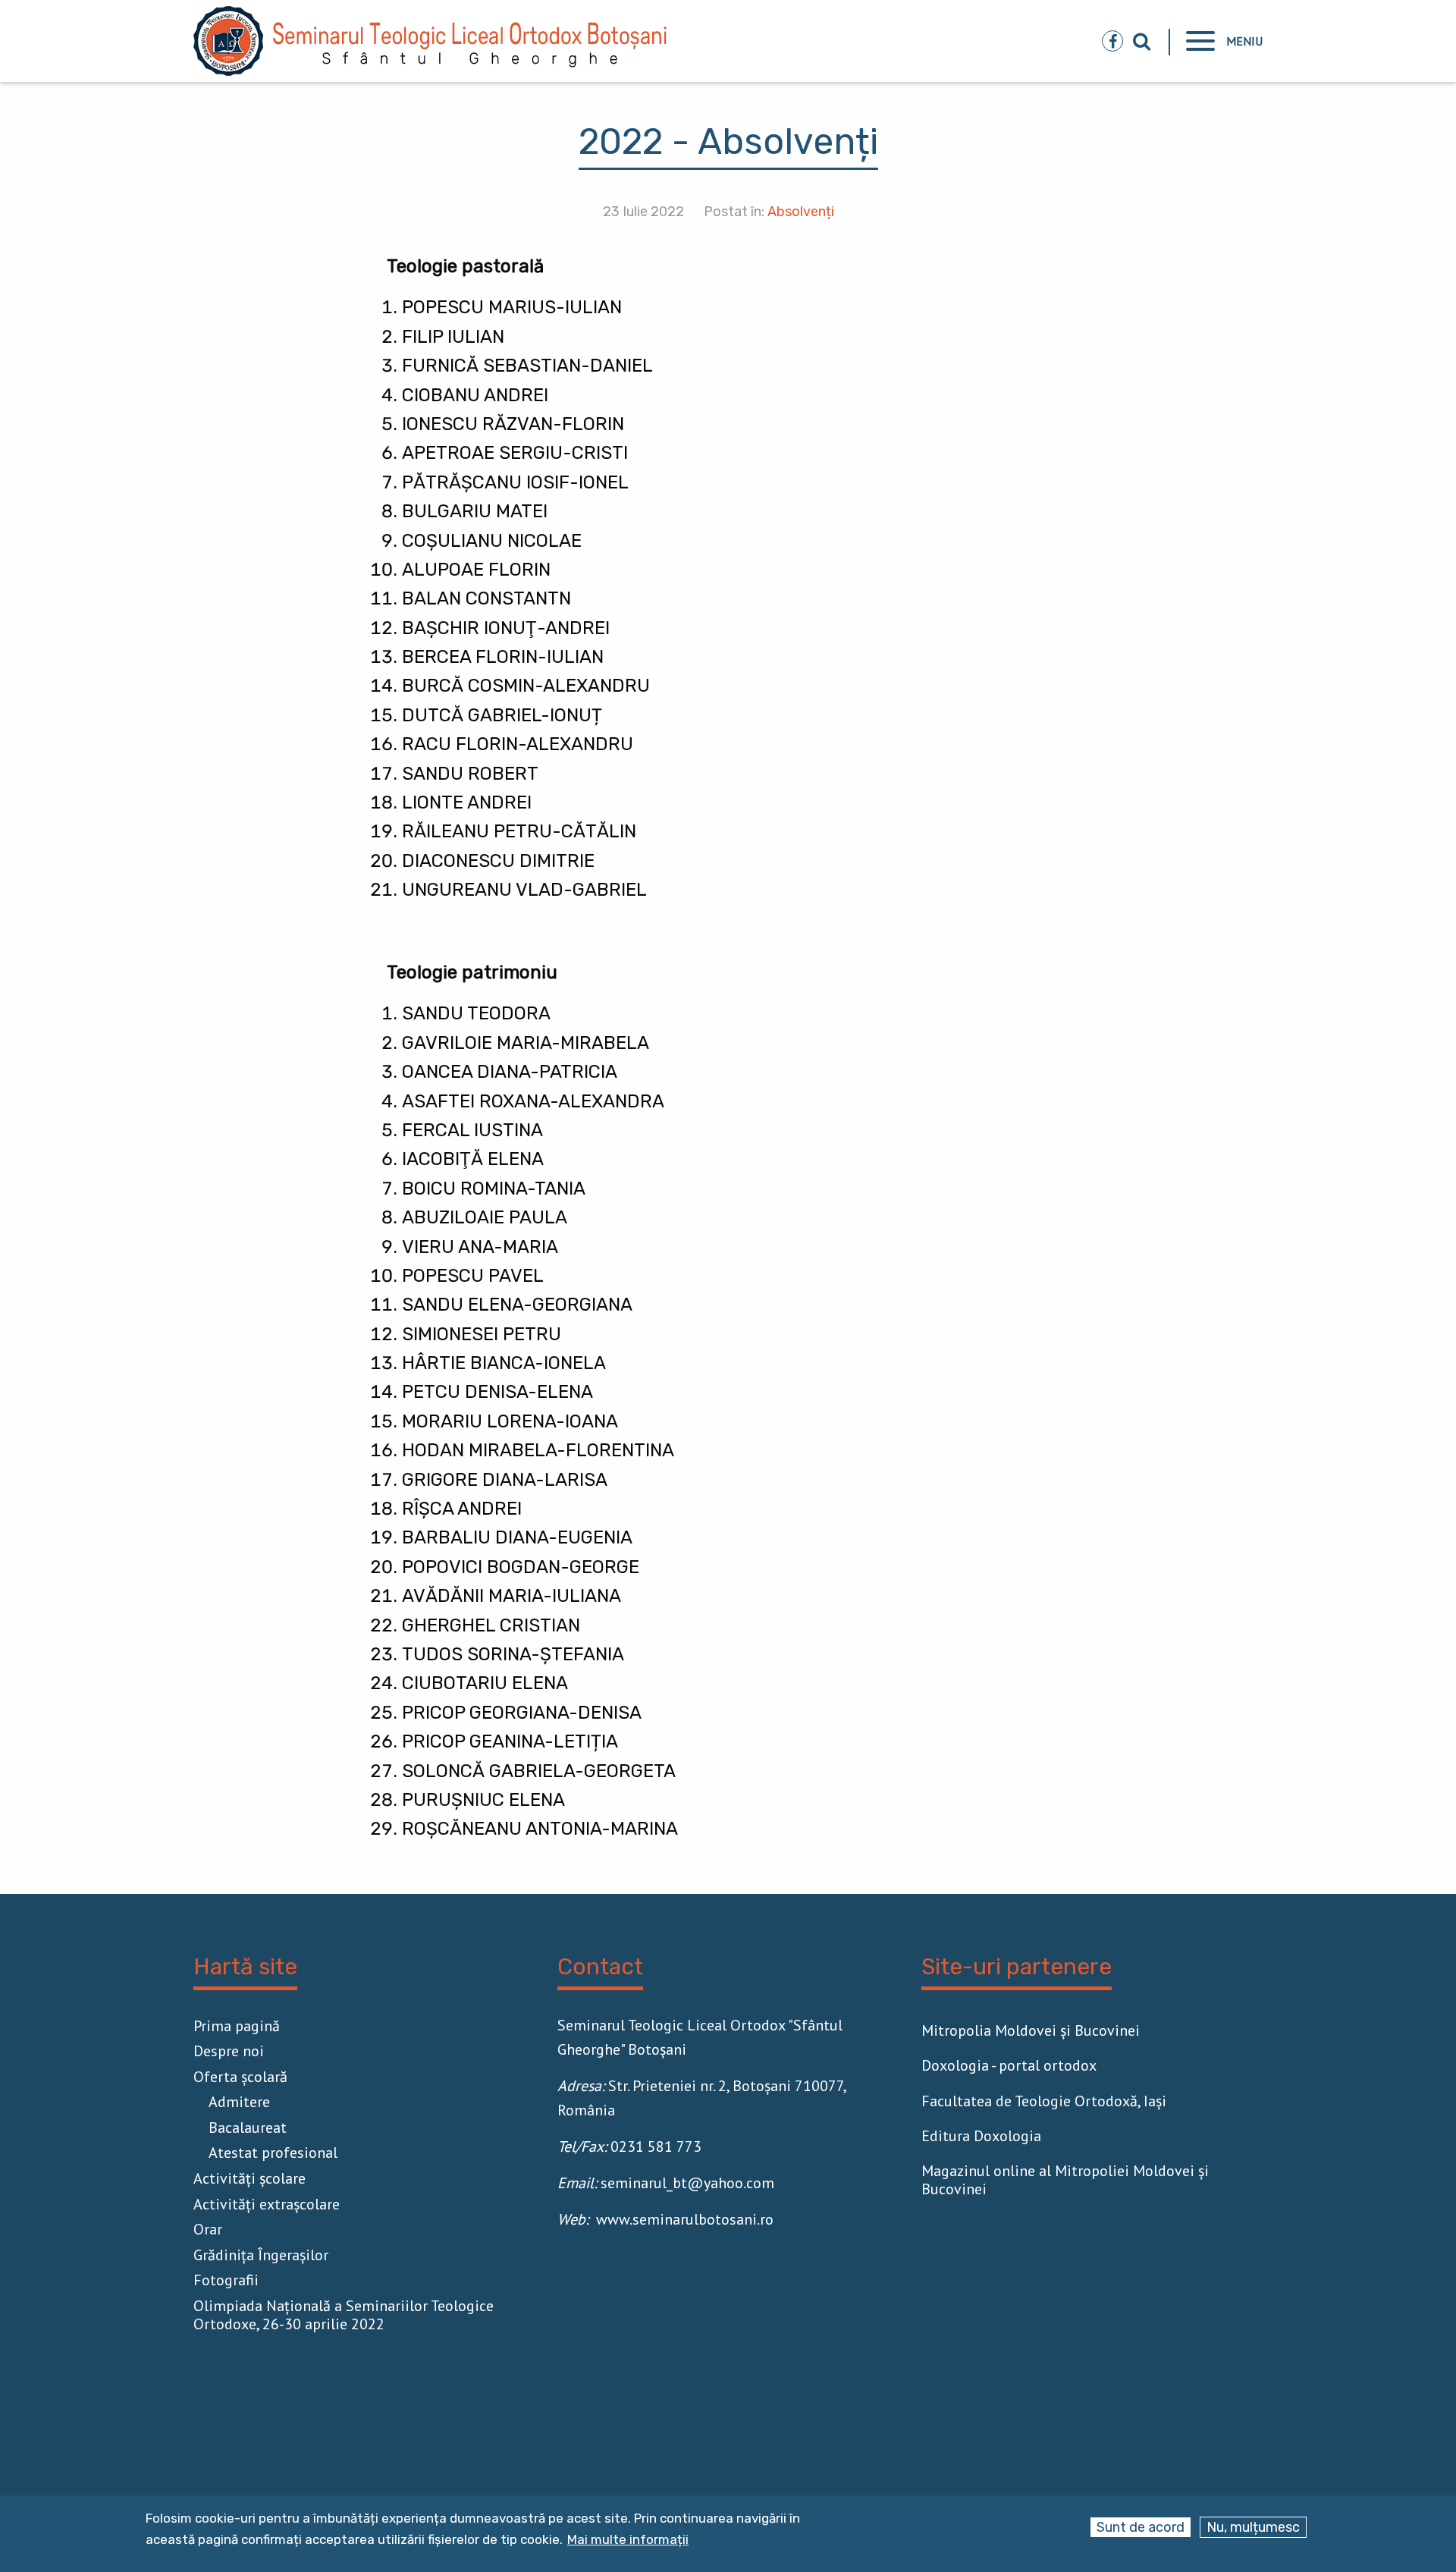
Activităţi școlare (249, 2178)
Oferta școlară (240, 2077)
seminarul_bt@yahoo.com (687, 2183)
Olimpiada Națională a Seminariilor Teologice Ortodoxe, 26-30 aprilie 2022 (344, 2315)
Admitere (239, 2102)
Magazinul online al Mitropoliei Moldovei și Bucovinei (1065, 2180)
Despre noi (229, 2051)
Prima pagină (237, 2026)
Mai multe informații (628, 2540)
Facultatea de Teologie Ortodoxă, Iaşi (1044, 2101)
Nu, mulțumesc (1253, 2527)
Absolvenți (801, 212)
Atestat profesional (273, 2153)
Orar (208, 2229)
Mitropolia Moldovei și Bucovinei (1031, 2030)
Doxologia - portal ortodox (1009, 2065)
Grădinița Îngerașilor (261, 2255)
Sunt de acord (1141, 2527)
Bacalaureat (248, 2128)
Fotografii (226, 2280)
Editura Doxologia (981, 2136)
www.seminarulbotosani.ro (685, 2219)
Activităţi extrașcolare (267, 2204)
